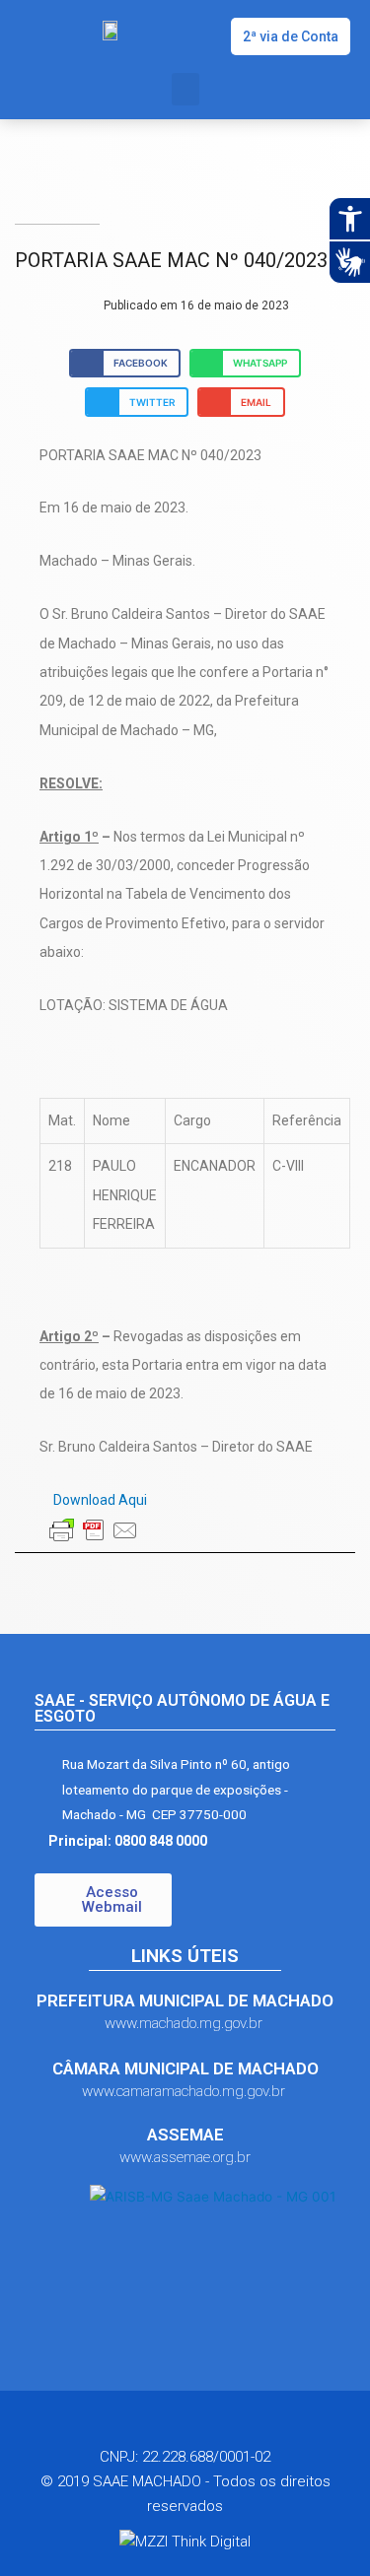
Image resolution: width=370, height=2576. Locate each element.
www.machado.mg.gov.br (185, 2023)
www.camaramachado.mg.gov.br (185, 2091)
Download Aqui (99, 1500)
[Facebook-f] (167, 2428)
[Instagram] (204, 2428)
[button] (291, 36)
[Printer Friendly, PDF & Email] (94, 1531)
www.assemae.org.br (185, 2157)
